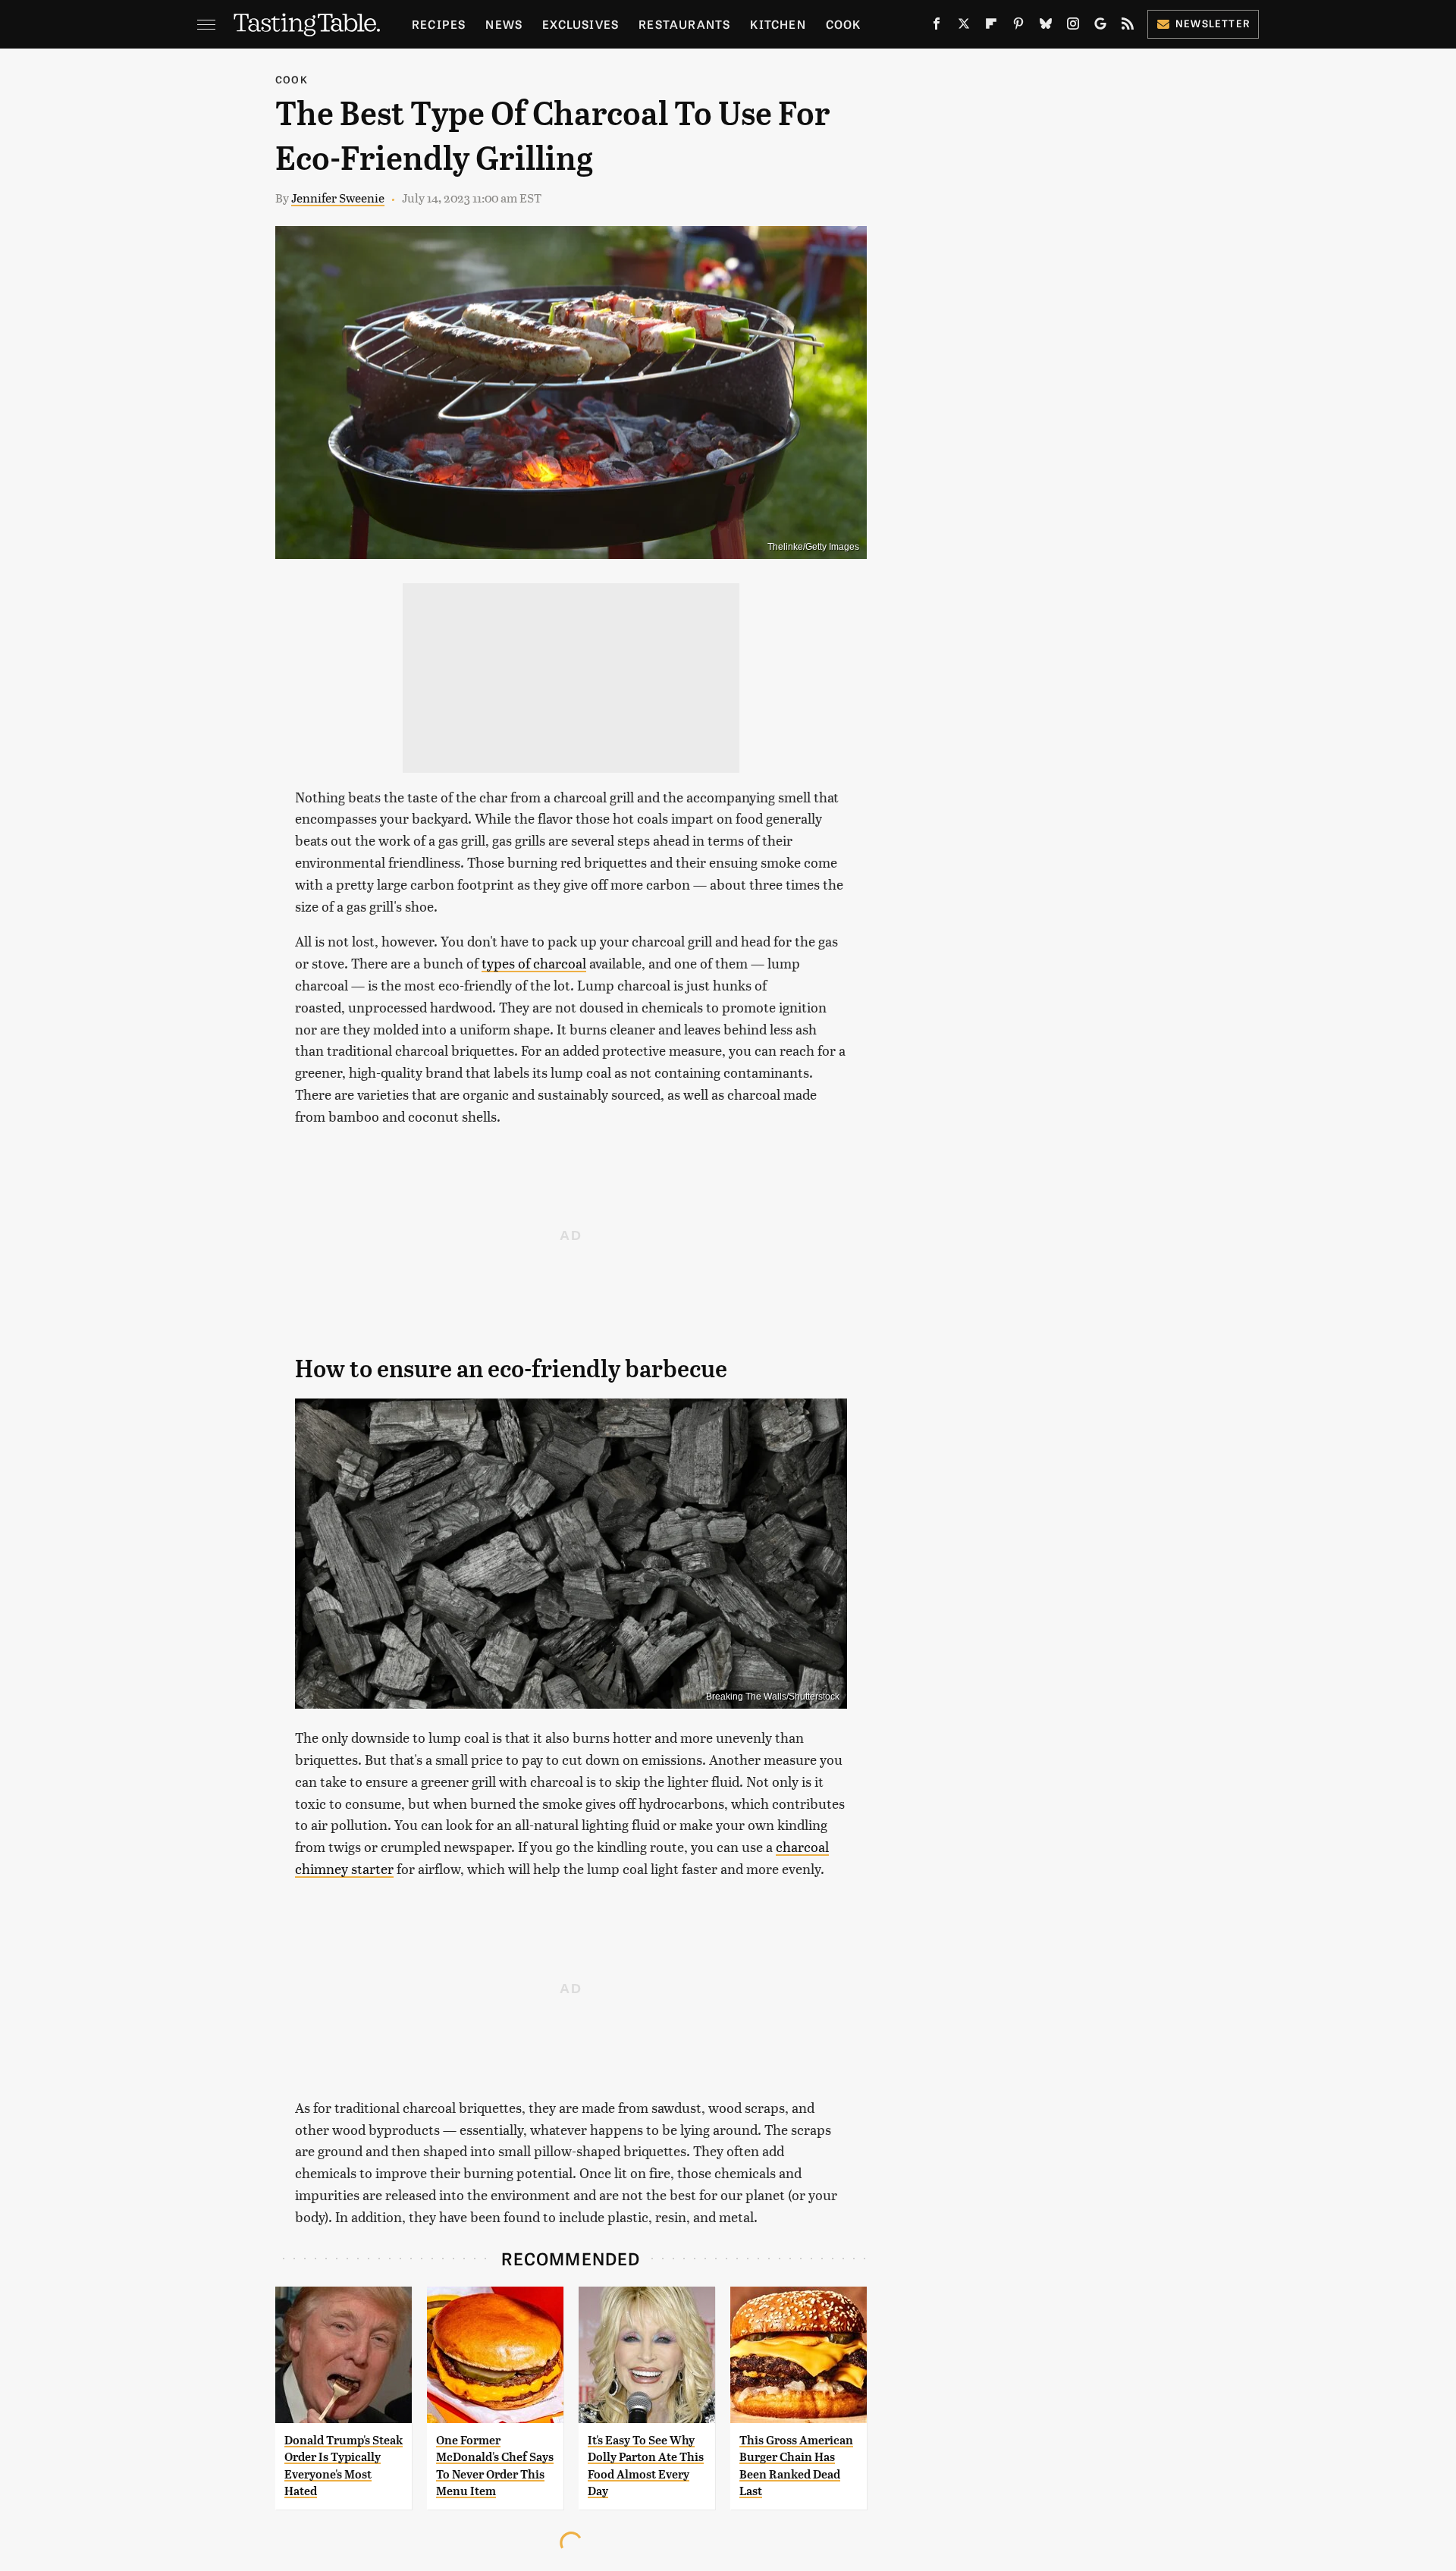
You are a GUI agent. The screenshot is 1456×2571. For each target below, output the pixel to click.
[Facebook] (937, 27)
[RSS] (1128, 27)
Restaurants (684, 24)
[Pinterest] (1018, 27)
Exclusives (581, 24)
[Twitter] (964, 27)
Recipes (439, 24)
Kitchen (778, 24)
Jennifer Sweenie (338, 198)
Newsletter (1213, 23)
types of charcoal (534, 963)
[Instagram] (1073, 27)
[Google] (1100, 27)
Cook (844, 24)
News (504, 24)
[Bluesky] (1046, 27)
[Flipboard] (991, 27)
